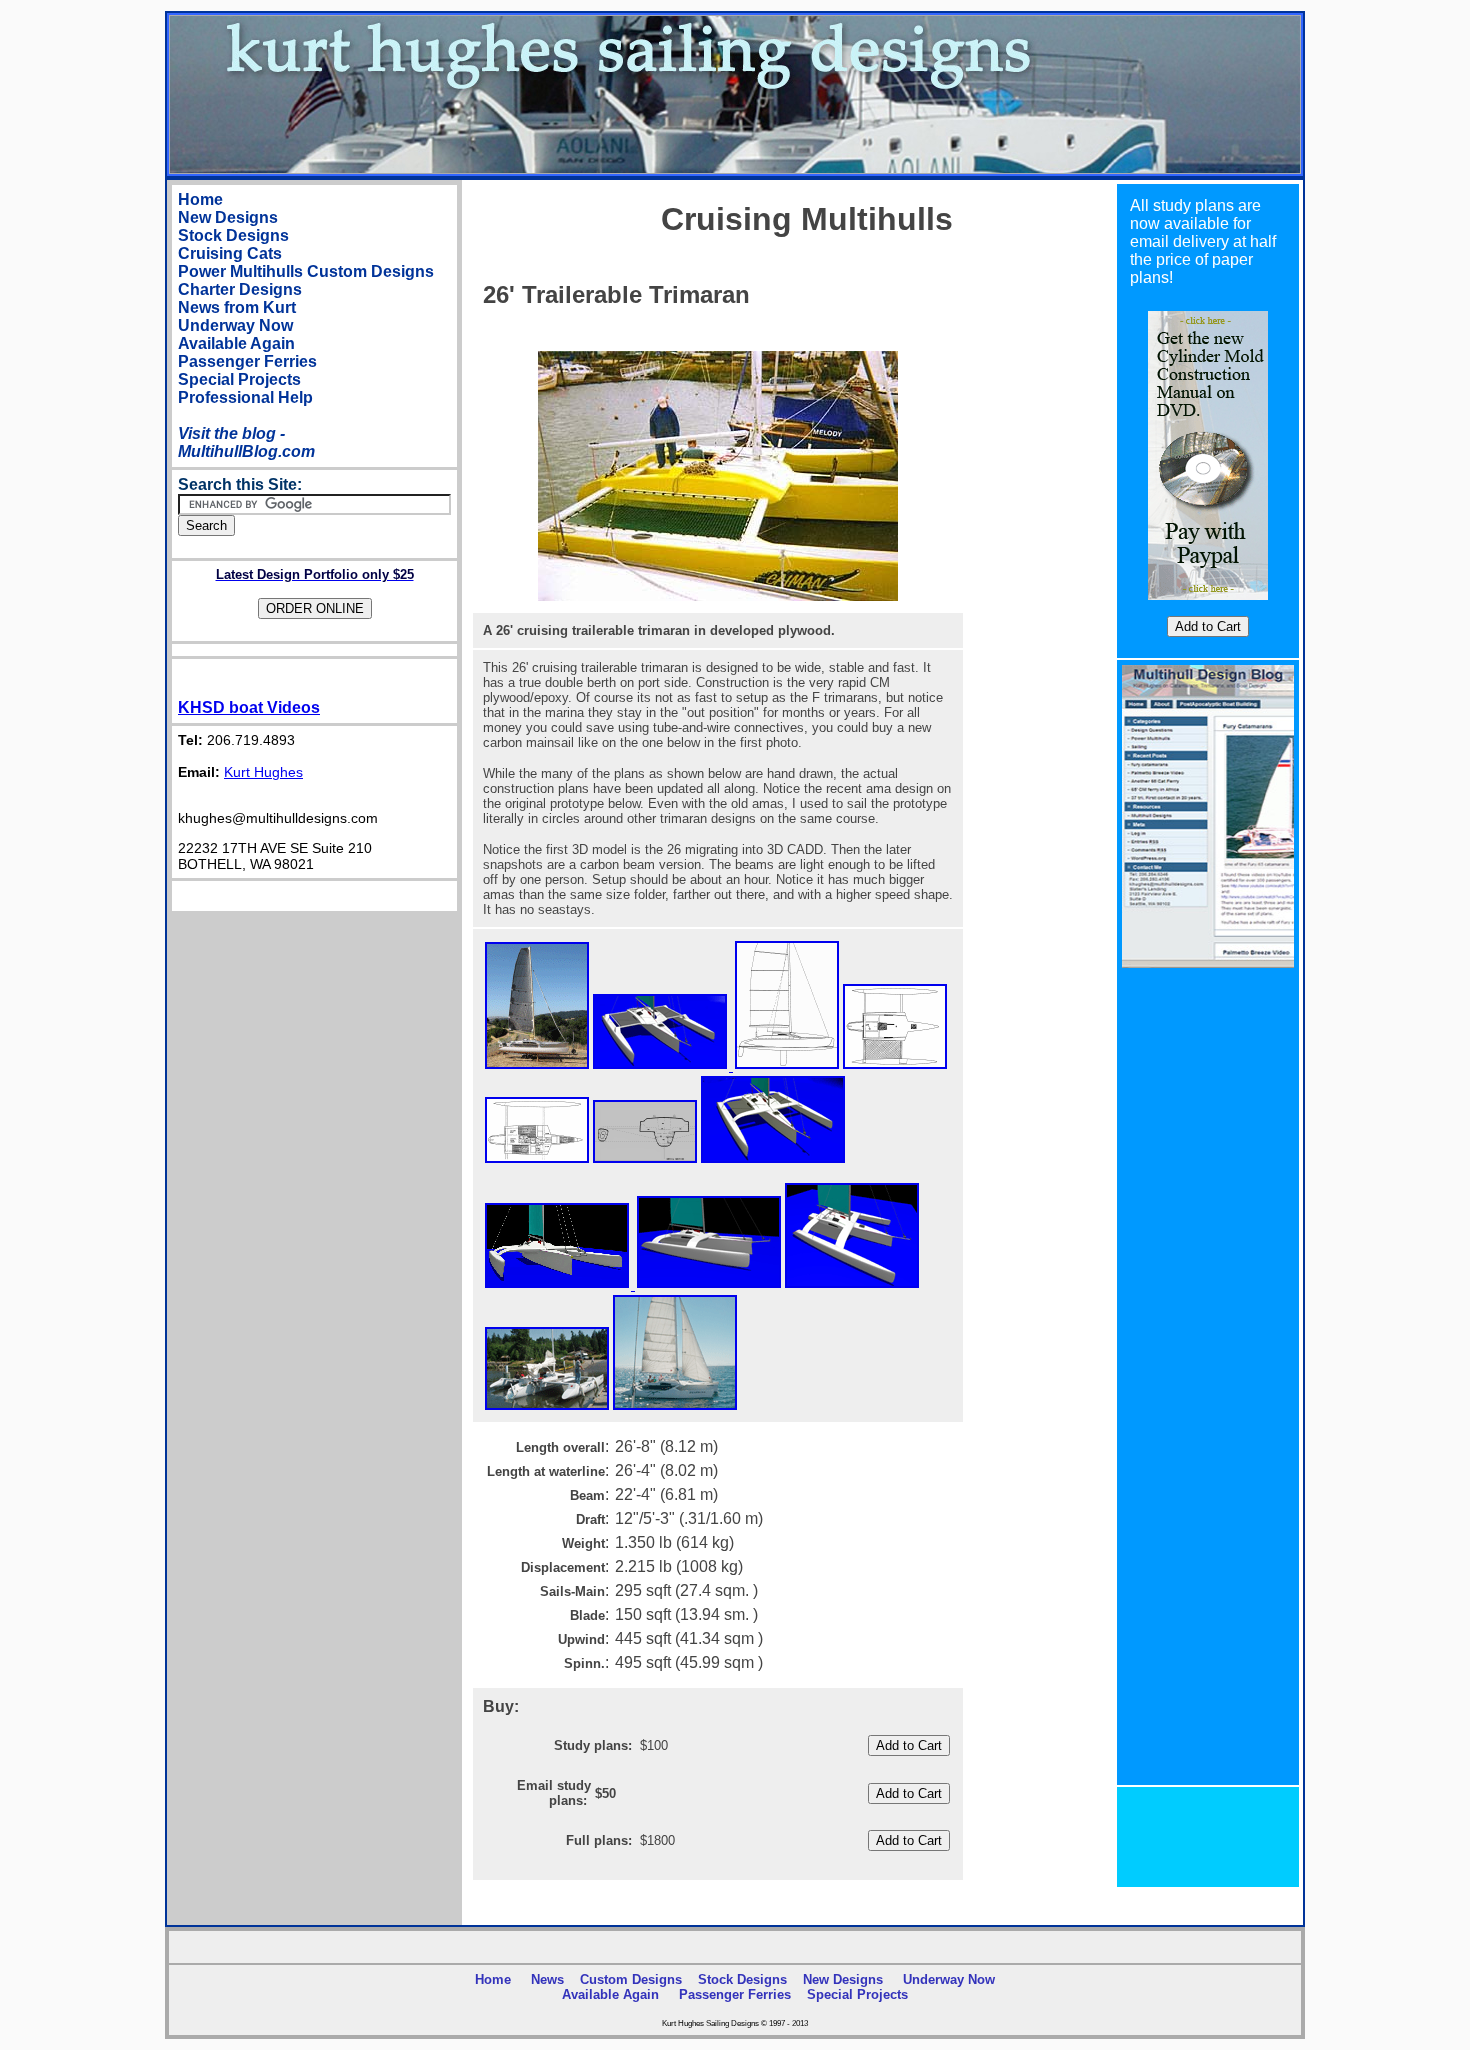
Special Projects (239, 379)
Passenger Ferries (247, 361)
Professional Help (245, 397)
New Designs (228, 217)
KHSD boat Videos (249, 707)
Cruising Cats (230, 253)
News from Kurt (237, 307)
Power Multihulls (240, 271)
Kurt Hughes (263, 772)
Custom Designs (370, 271)
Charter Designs (240, 289)
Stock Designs (233, 235)
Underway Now (235, 325)
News (547, 1979)
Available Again (236, 343)
